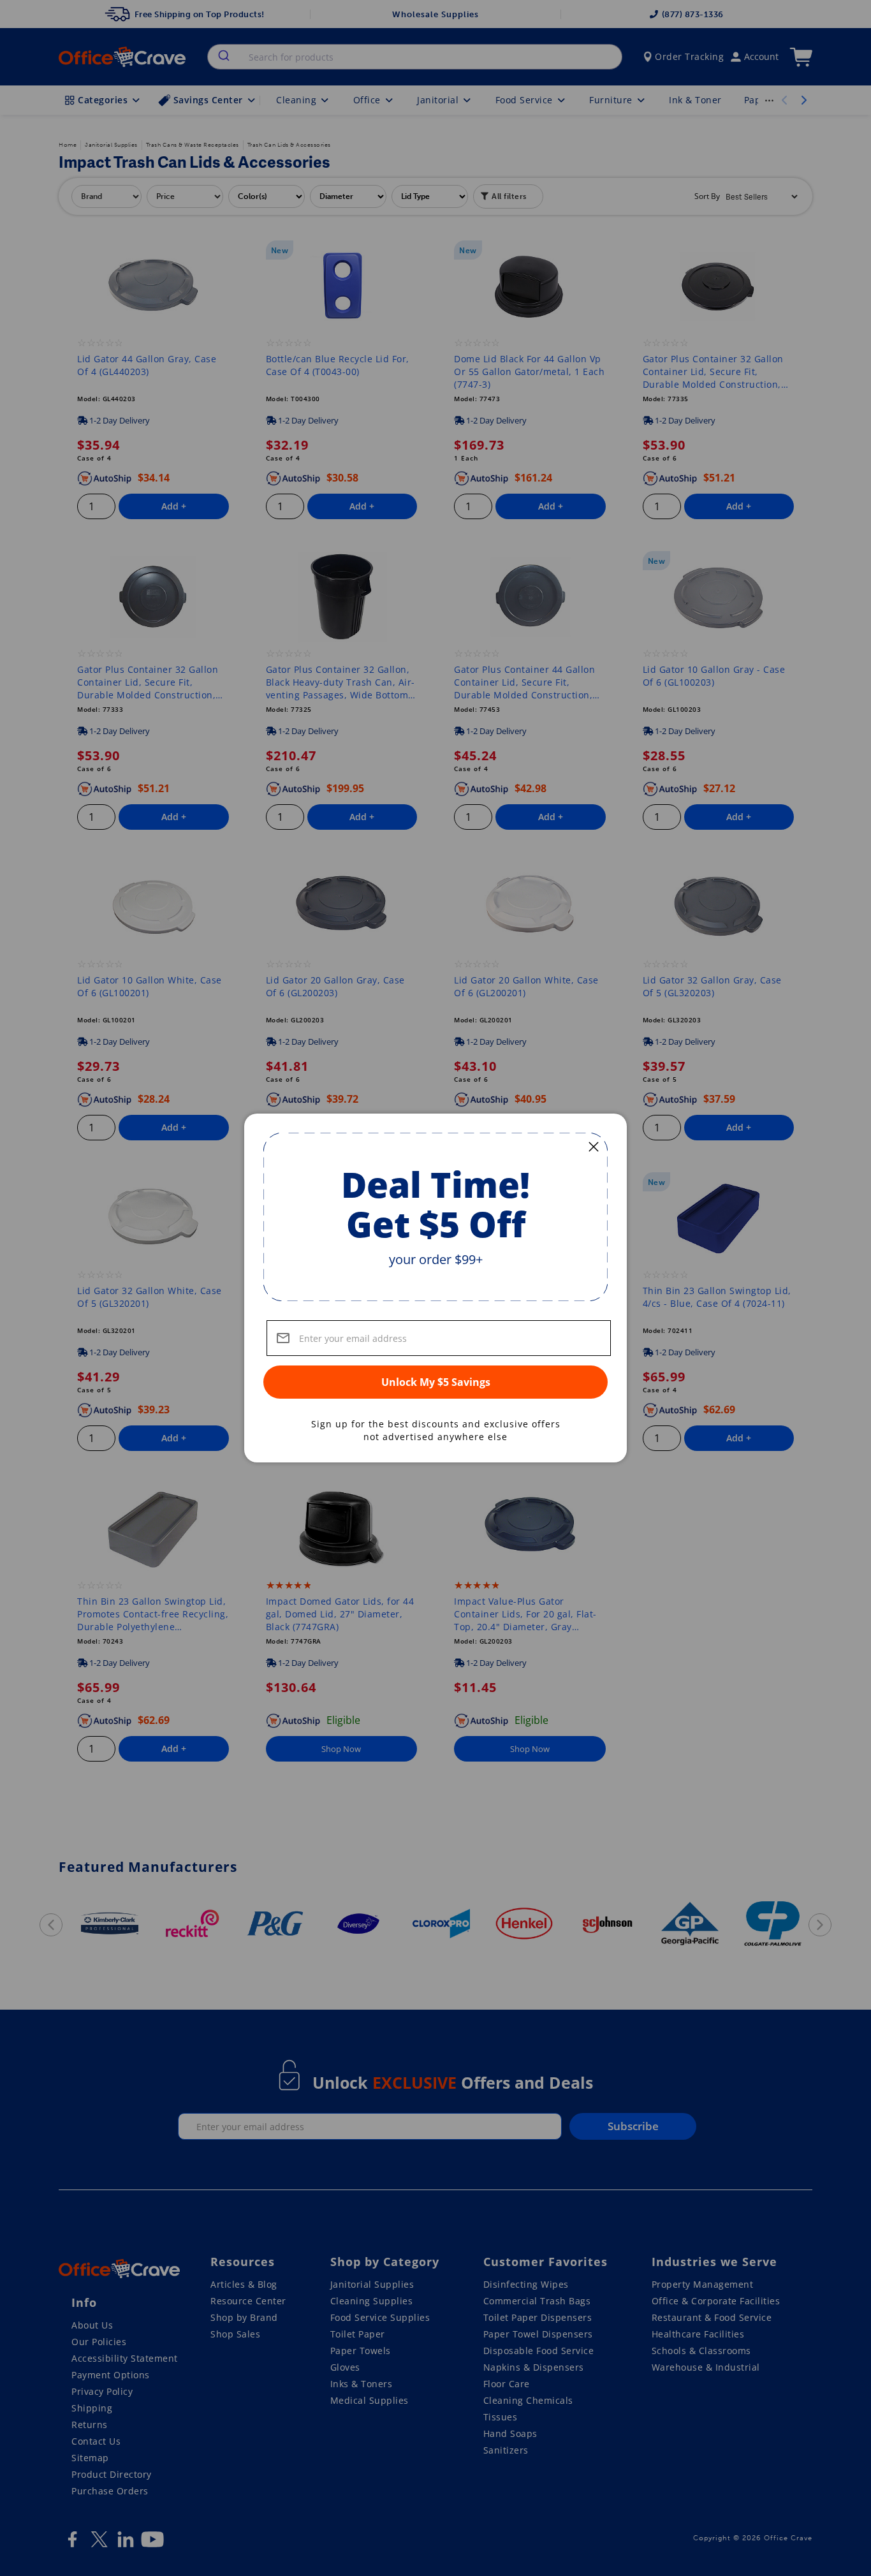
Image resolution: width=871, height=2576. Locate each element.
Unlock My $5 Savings (436, 1382)
